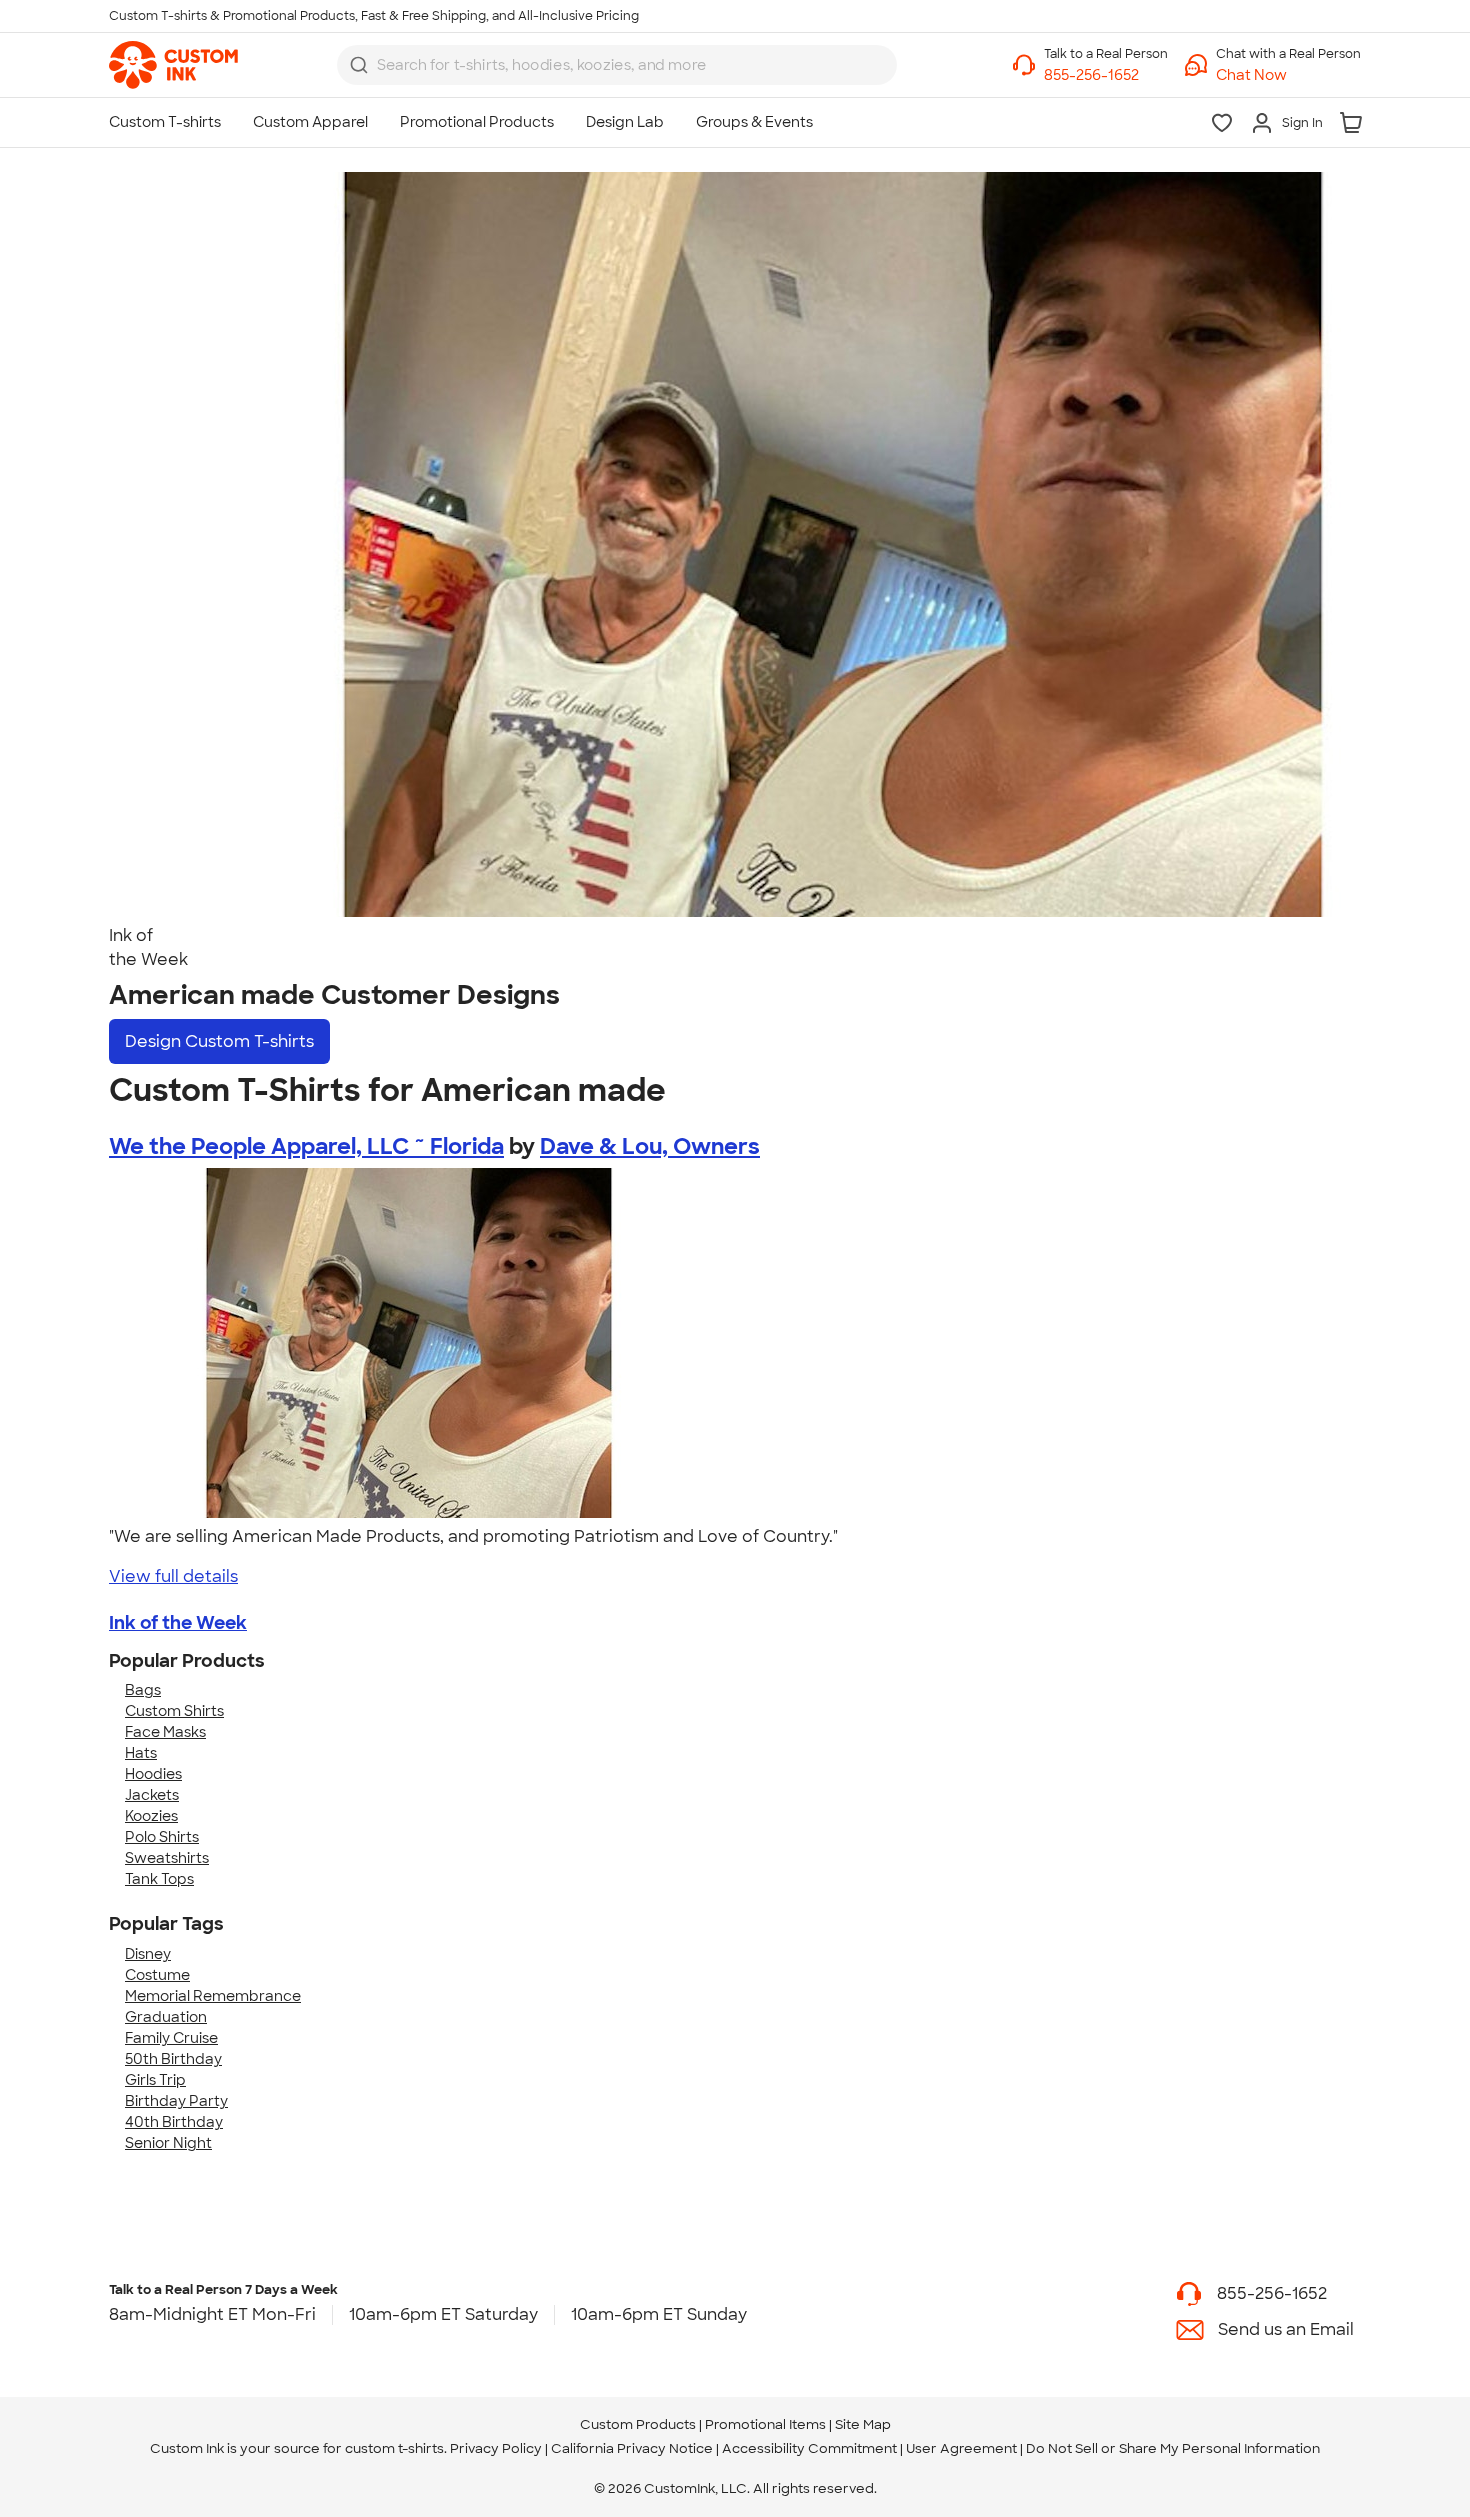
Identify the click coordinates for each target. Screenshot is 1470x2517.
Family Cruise (171, 2038)
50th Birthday (173, 2059)
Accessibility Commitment (809, 2448)
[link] (173, 65)
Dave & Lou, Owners (650, 1146)
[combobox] (617, 65)
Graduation (166, 2017)
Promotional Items (765, 2424)
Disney (148, 1954)
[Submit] (359, 65)
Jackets (152, 1795)
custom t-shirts (394, 2448)
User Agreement (961, 2448)
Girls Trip (155, 2080)
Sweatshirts (167, 1858)
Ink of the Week (178, 1623)
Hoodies (153, 1774)
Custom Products (638, 2424)
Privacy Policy (496, 2448)
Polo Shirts (162, 1837)
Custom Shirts (174, 1711)
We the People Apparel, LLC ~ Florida (306, 1146)
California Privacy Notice (632, 2448)
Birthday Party (176, 2101)
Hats (141, 1753)
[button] (1288, 75)
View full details (173, 1576)
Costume (157, 1975)
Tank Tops (159, 1879)
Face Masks (165, 1732)
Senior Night (168, 2143)
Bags (143, 1690)
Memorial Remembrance (213, 1996)
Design (219, 1041)
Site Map (863, 2424)
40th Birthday (174, 2122)
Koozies (151, 1816)
